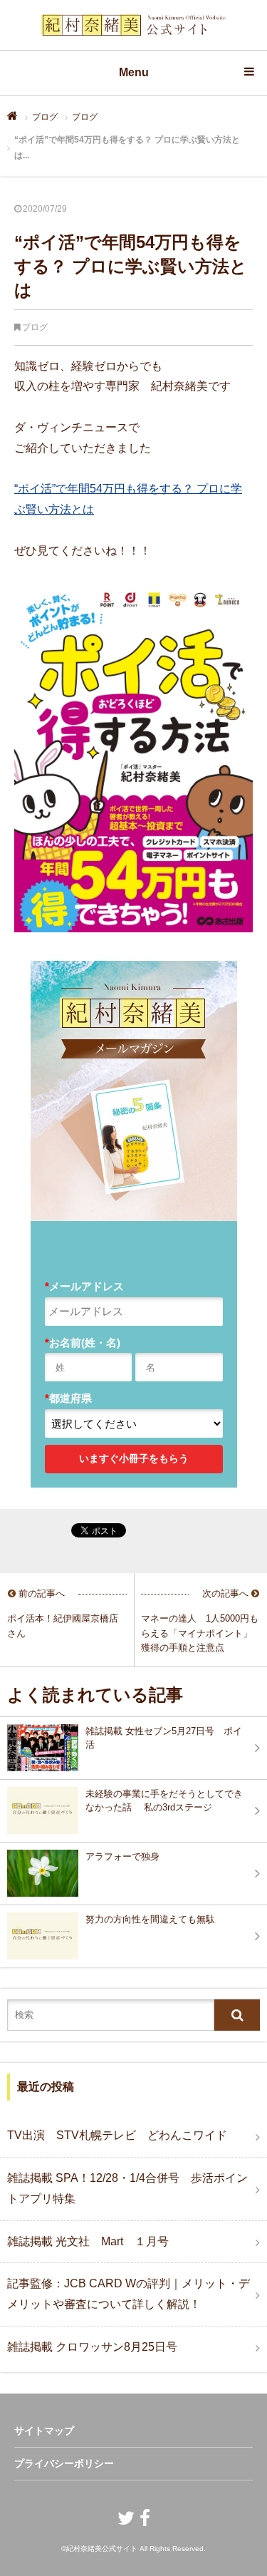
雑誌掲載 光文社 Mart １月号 (88, 2241)
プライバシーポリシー (64, 2463)
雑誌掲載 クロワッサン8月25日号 (92, 2347)
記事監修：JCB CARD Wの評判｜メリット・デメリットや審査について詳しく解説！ (129, 2294)
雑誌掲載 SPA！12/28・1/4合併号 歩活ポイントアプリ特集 (127, 2188)
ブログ (45, 117)
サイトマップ (44, 2431)
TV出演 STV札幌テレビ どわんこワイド (117, 2135)
